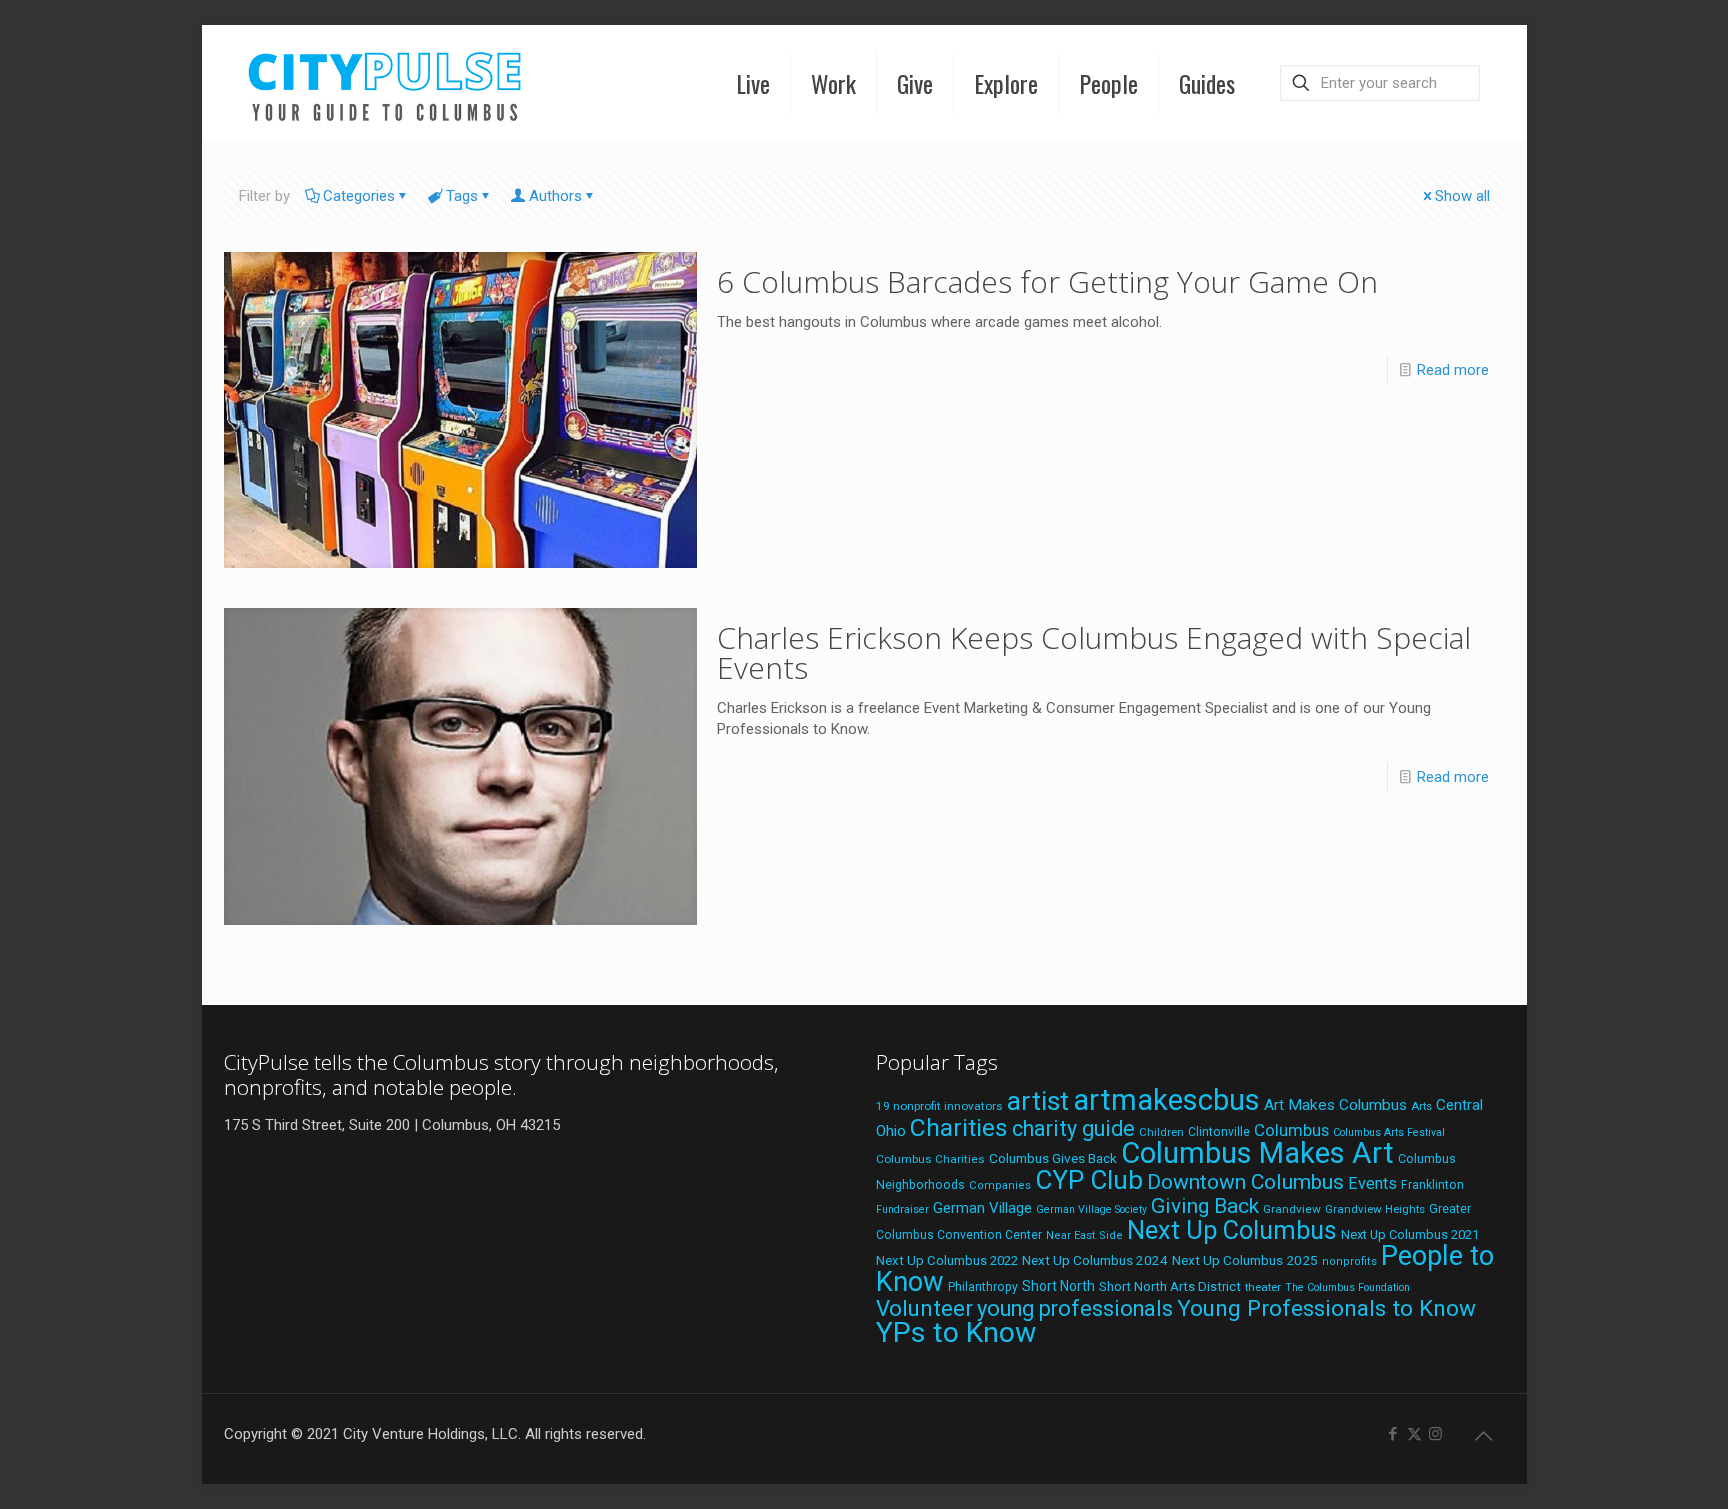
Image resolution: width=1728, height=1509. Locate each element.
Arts (1421, 1106)
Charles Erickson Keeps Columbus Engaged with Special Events (1094, 652)
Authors (555, 196)
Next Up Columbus (1232, 1230)
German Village (982, 1208)
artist (1038, 1101)
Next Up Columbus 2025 (1245, 1260)
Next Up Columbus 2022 (947, 1260)
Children (1161, 1132)
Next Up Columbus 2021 (1410, 1234)
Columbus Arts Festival (1389, 1132)
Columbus (1291, 1130)
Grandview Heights (1375, 1209)
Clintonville (1219, 1132)
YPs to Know (956, 1332)
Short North (1058, 1286)
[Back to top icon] (1484, 1436)
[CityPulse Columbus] (385, 82)
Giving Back (1205, 1206)
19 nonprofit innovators (939, 1106)
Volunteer (924, 1308)
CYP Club (1089, 1180)
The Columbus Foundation (1347, 1287)
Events (1372, 1183)
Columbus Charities (930, 1159)
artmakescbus (1166, 1100)
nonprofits (1349, 1261)
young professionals (1075, 1308)
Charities (959, 1127)
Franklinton (1432, 1185)
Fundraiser (902, 1209)
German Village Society (1091, 1209)
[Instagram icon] (1435, 1434)
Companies (1000, 1185)
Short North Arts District (1170, 1286)
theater (1263, 1287)
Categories (359, 196)
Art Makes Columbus (1335, 1105)
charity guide (1073, 1128)
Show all (1462, 196)
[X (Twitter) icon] (1414, 1434)
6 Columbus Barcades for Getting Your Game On (1047, 281)
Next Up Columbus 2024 (1095, 1260)
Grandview (1292, 1209)
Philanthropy (983, 1287)
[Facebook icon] (1393, 1434)
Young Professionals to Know (1326, 1308)
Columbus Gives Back (1053, 1158)
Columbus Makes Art (1257, 1153)
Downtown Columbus (1245, 1182)
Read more (1453, 370)
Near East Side (1084, 1235)
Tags (462, 196)
